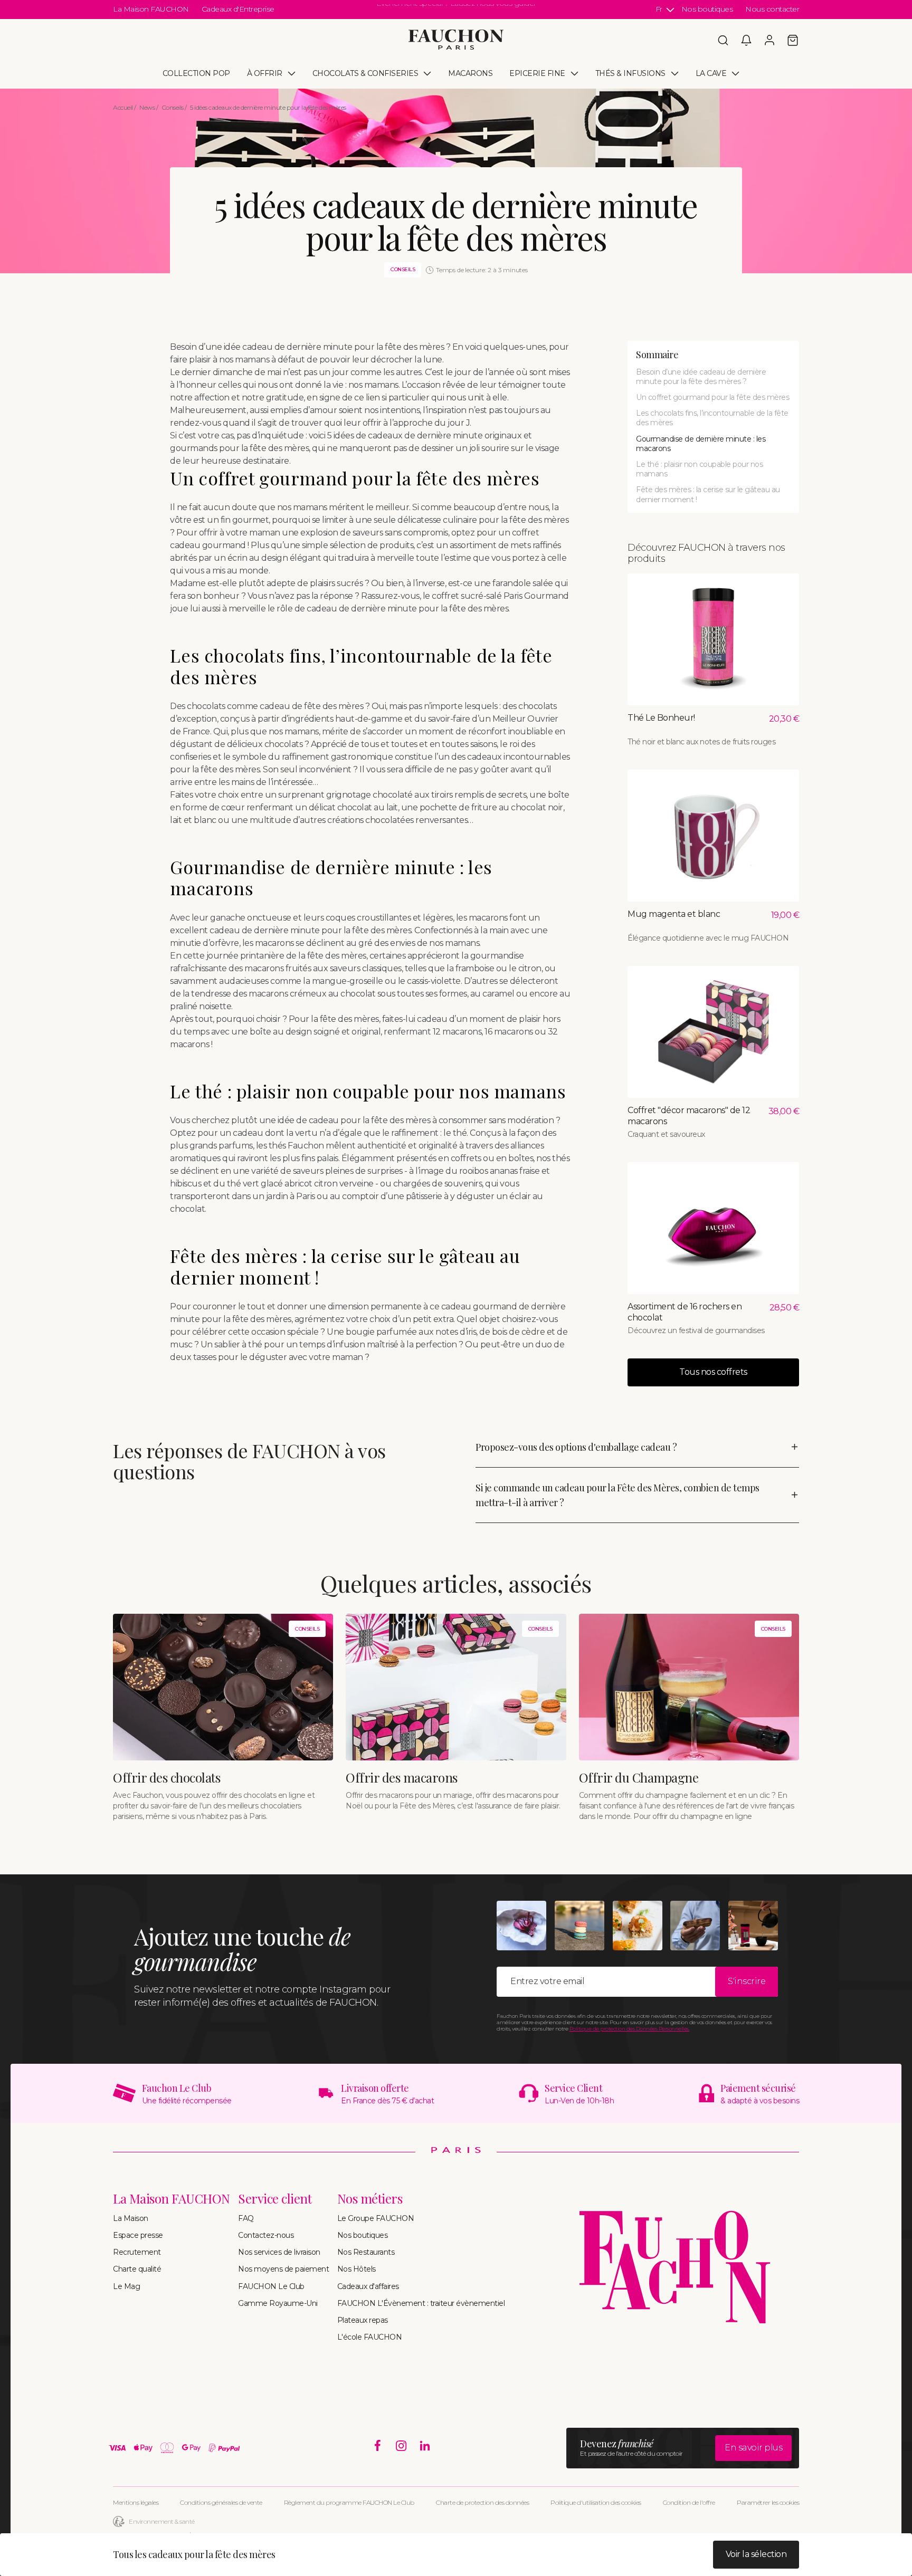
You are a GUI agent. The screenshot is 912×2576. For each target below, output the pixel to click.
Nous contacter (772, 9)
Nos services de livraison (279, 2252)
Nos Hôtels (357, 2269)
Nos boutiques (707, 9)
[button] (723, 40)
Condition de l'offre (689, 2502)
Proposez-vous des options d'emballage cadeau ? (576, 1447)
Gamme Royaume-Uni (278, 2303)
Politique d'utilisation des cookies (596, 2502)
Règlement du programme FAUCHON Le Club (349, 2502)
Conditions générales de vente (221, 2502)
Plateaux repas (363, 2320)
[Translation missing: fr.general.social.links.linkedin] (425, 2446)
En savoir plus (753, 2448)
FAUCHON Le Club (271, 2286)
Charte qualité (137, 2269)
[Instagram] (401, 2446)
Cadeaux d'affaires (368, 2286)
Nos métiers (370, 2199)
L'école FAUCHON (370, 2337)
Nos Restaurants (366, 2252)
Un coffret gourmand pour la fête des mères (712, 397)
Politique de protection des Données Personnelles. (630, 2029)
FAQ (246, 2218)
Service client (275, 2199)
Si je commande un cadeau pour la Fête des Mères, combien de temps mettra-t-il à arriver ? (617, 1495)
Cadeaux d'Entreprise (238, 9)
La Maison (131, 2218)
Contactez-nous (266, 2235)
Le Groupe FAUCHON (376, 2218)
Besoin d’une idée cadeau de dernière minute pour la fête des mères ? (701, 377)
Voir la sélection (756, 2554)
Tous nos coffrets (713, 1372)
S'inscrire (747, 1981)
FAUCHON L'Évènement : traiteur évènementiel (421, 2303)
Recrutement (137, 2252)
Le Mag (126, 2286)
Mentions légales (136, 2502)
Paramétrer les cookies (768, 2502)
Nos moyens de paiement (283, 2269)
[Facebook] (378, 2446)
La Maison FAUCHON (151, 9)
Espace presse (138, 2235)
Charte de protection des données (482, 2502)
